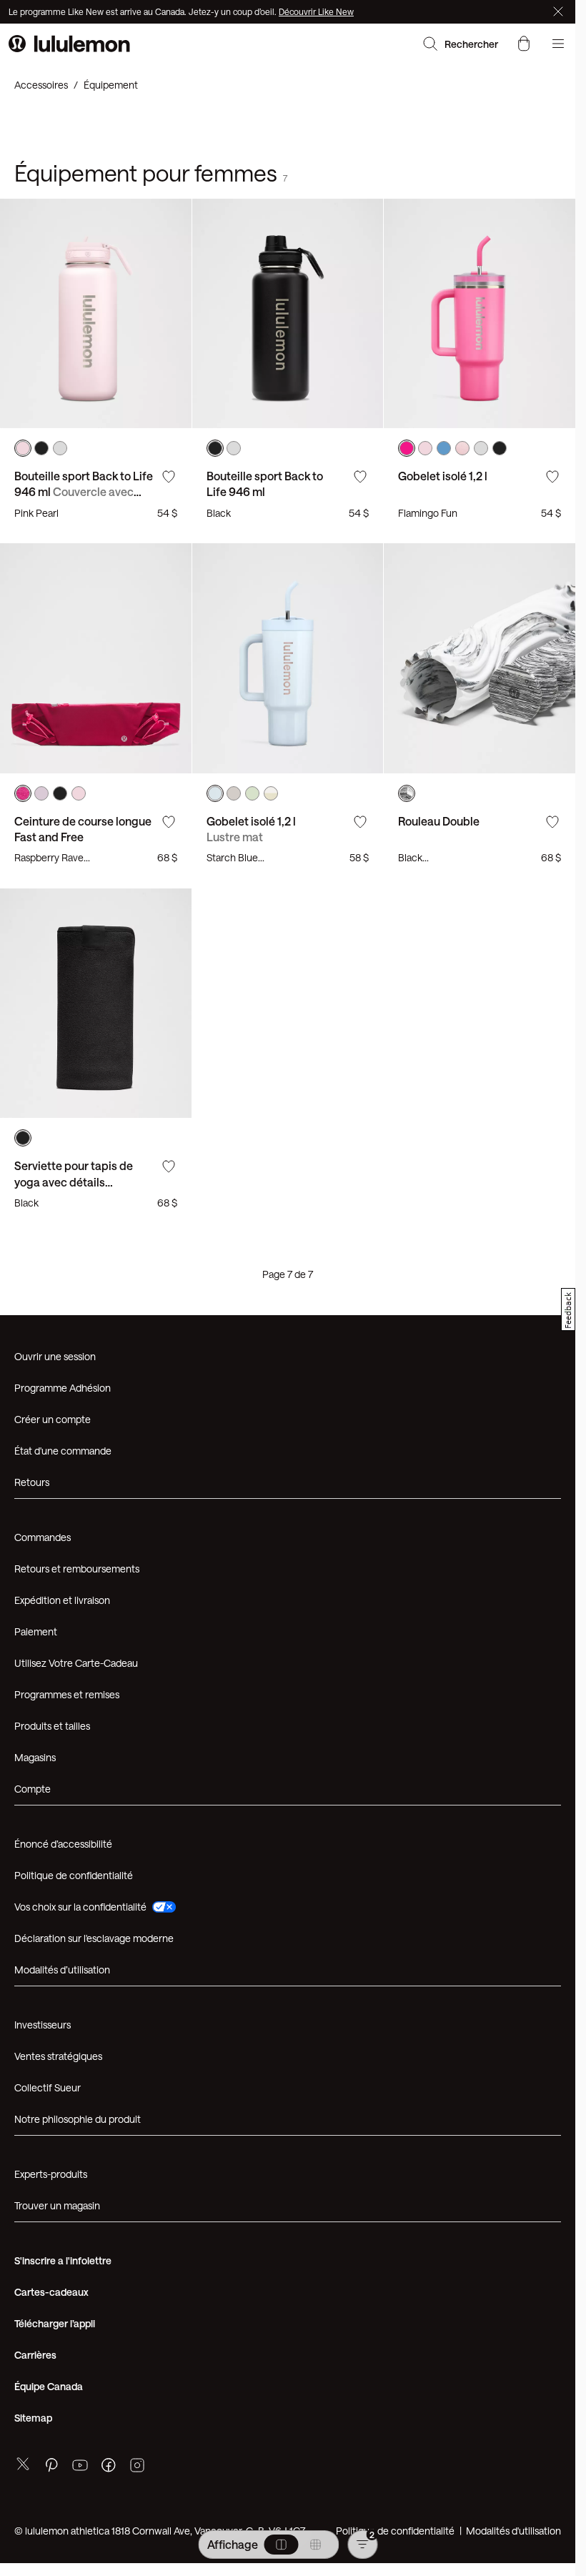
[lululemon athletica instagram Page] (137, 2467)
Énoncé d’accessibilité (63, 1844)
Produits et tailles (52, 1726)
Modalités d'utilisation (513, 2531)
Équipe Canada (49, 2386)
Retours (32, 1482)
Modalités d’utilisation (62, 1970)
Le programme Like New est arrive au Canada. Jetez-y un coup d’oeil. (144, 11)
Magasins (35, 1757)
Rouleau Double (439, 821)
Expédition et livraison (62, 1600)
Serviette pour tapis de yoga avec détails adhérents (74, 1182)
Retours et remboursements (77, 1569)
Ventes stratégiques (58, 2056)
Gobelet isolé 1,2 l (443, 476)
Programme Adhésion (63, 1388)
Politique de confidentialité (74, 1875)
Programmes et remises (67, 1694)
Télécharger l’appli (55, 2323)
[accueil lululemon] (69, 44)
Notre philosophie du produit (78, 2119)
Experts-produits (51, 2174)
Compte (34, 1789)
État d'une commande (63, 1451)
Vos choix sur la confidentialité (80, 1907)
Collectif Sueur (48, 2087)
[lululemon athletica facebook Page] (109, 2467)
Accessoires (41, 85)
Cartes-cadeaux (51, 2292)
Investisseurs (43, 2025)
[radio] (281, 2545)
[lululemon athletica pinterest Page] (51, 2467)
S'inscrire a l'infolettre (63, 2260)
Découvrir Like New (316, 11)
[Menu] (558, 44)
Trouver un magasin (57, 2205)
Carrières (35, 2355)
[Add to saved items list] (169, 477)
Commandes (43, 1537)
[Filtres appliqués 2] (362, 2545)
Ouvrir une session (55, 1356)
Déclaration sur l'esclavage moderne (94, 1938)
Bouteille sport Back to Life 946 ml (84, 492)
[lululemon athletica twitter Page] (23, 2466)
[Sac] (524, 44)
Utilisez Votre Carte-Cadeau (76, 1663)
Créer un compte (53, 1419)
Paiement (36, 1631)
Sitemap (33, 2418)
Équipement (111, 85)
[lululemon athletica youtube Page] (80, 2467)
